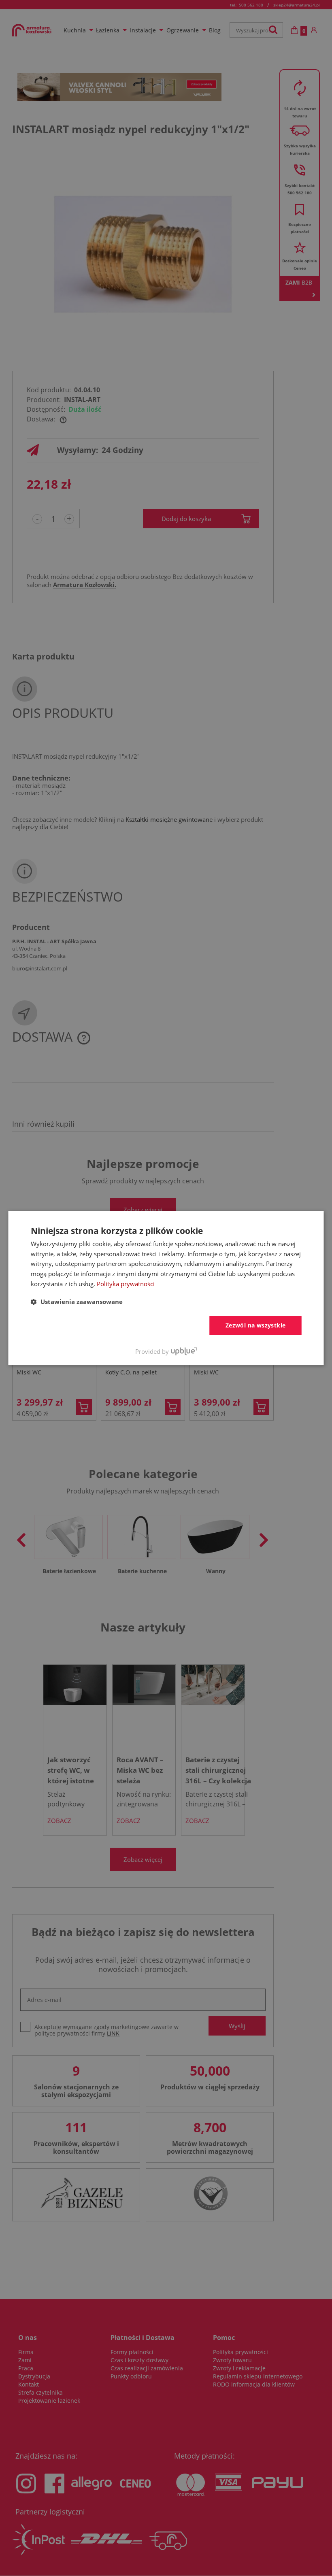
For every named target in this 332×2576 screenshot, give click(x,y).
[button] (77, 1302)
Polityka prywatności (126, 1284)
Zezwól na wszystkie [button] (256, 1325)
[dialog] (166, 1288)
